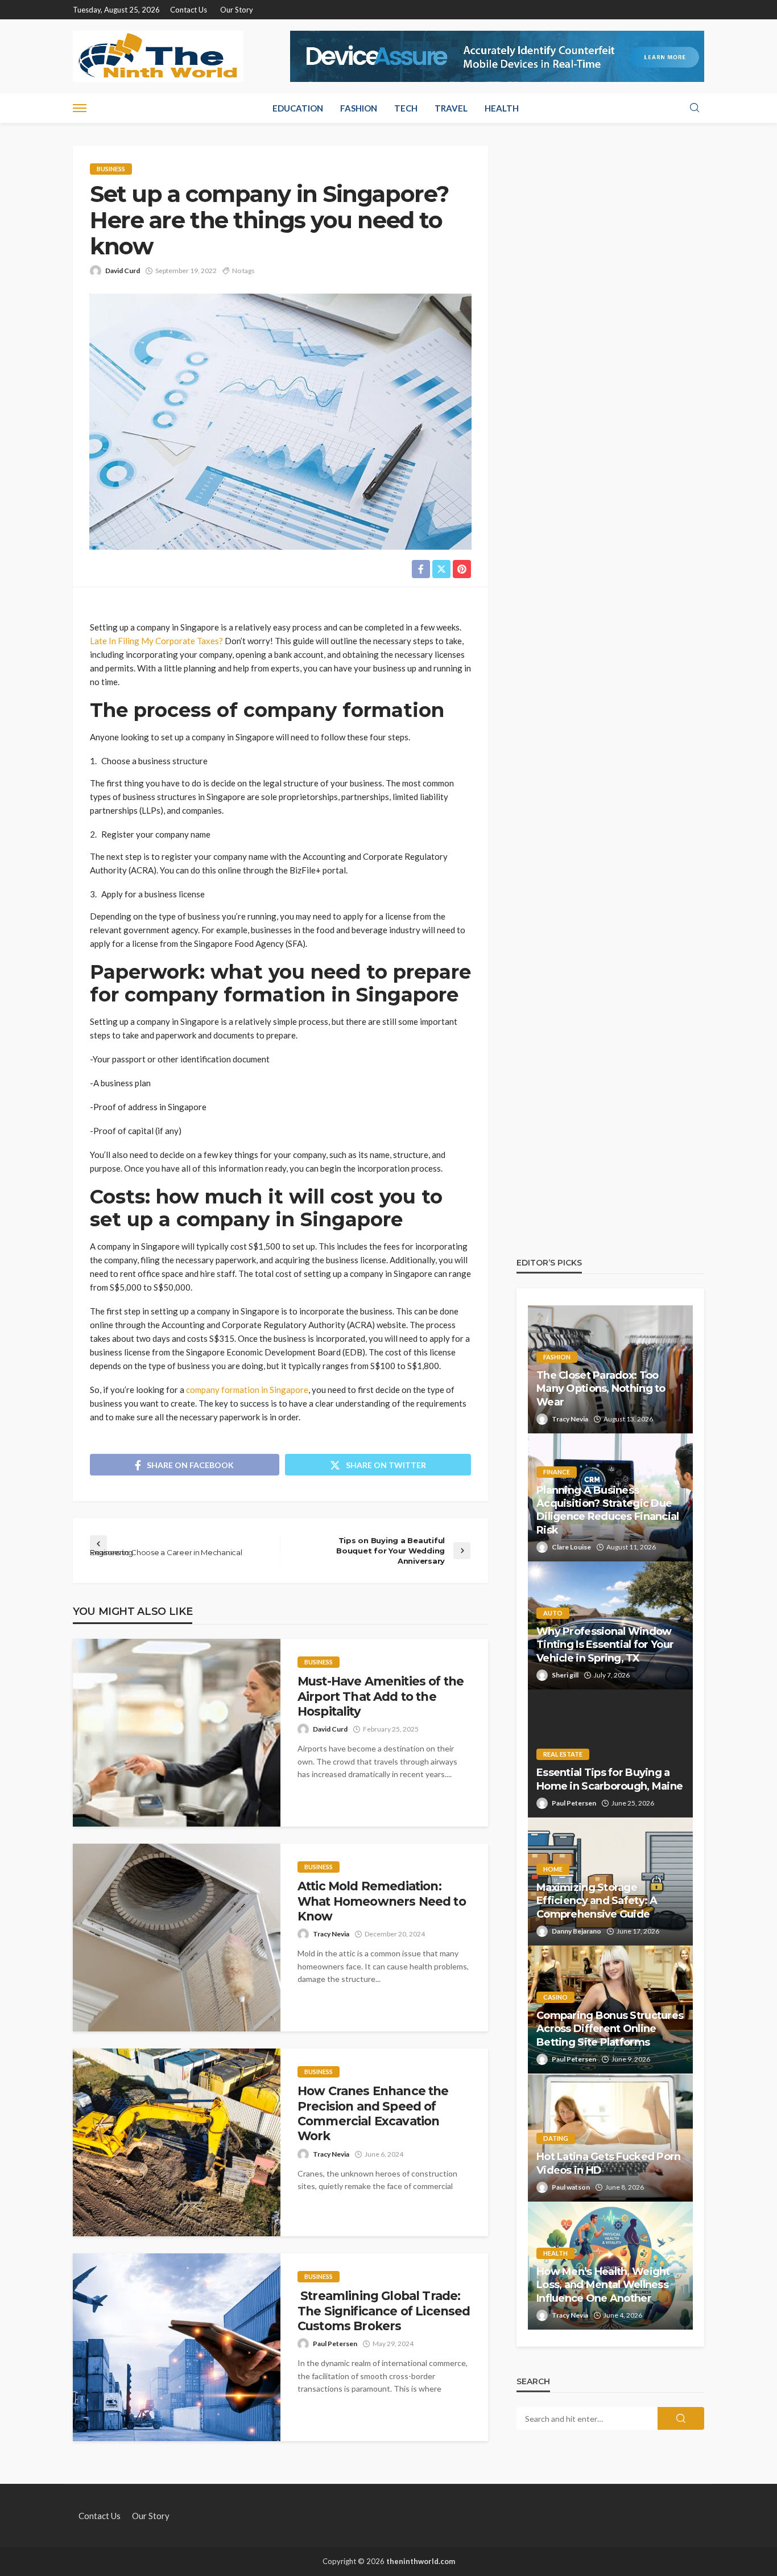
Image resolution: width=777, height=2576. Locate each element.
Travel (451, 108)
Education (298, 108)
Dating (556, 2138)
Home (553, 1869)
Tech (406, 108)
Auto (553, 1613)
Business (111, 169)
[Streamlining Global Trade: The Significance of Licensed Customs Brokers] (177, 2347)
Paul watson (571, 2187)
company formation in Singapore (246, 1390)
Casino (555, 1997)
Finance (557, 1472)
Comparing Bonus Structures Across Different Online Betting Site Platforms (610, 2029)
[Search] (695, 108)
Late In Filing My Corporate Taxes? (156, 641)
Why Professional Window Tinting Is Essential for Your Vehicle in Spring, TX (605, 1645)
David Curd (123, 271)
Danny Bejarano (576, 1931)
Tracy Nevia (331, 1934)
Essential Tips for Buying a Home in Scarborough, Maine (609, 1779)
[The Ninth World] (158, 56)
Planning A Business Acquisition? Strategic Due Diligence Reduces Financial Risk (608, 1510)
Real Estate (563, 1754)
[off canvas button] (80, 108)
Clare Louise (571, 1547)
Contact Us (189, 10)
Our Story (237, 10)
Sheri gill (565, 1675)
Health (502, 108)
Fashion (359, 108)
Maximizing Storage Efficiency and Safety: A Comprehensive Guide (597, 1901)
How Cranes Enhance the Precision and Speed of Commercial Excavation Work (373, 2113)
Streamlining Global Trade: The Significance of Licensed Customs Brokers (384, 2311)
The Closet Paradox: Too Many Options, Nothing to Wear (601, 1389)
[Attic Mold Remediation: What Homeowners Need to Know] (177, 1938)
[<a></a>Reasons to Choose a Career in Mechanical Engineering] (179, 1544)
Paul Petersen (335, 2344)
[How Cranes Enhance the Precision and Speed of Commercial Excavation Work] (177, 2142)
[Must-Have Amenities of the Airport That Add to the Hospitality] (177, 1733)
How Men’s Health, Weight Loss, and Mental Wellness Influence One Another (603, 2285)
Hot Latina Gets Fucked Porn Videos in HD (609, 2163)
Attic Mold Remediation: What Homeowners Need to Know (382, 1901)
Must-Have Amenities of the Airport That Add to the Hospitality (381, 1696)
